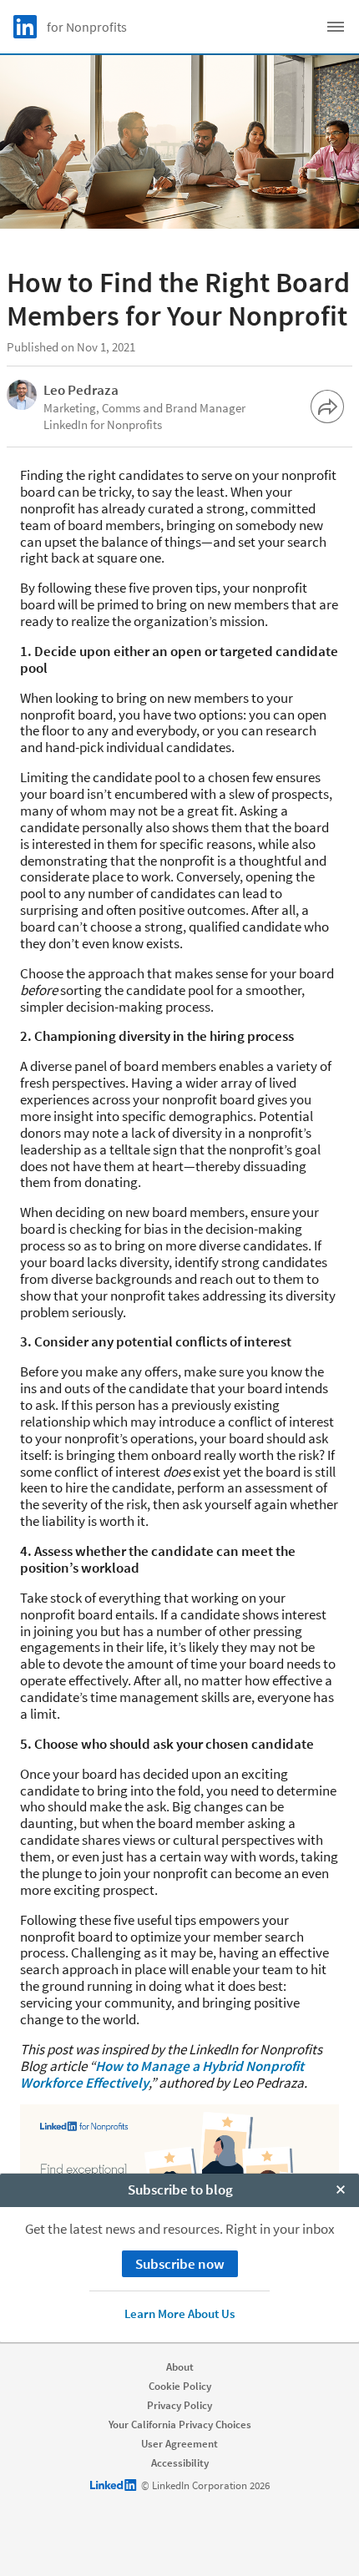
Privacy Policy (179, 2405)
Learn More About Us (179, 2313)
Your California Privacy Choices (180, 2424)
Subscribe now (180, 2264)
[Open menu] (336, 27)
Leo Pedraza (81, 390)
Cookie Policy (180, 2386)
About (180, 2367)
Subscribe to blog (180, 2190)
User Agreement (179, 2444)
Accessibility (180, 2463)
